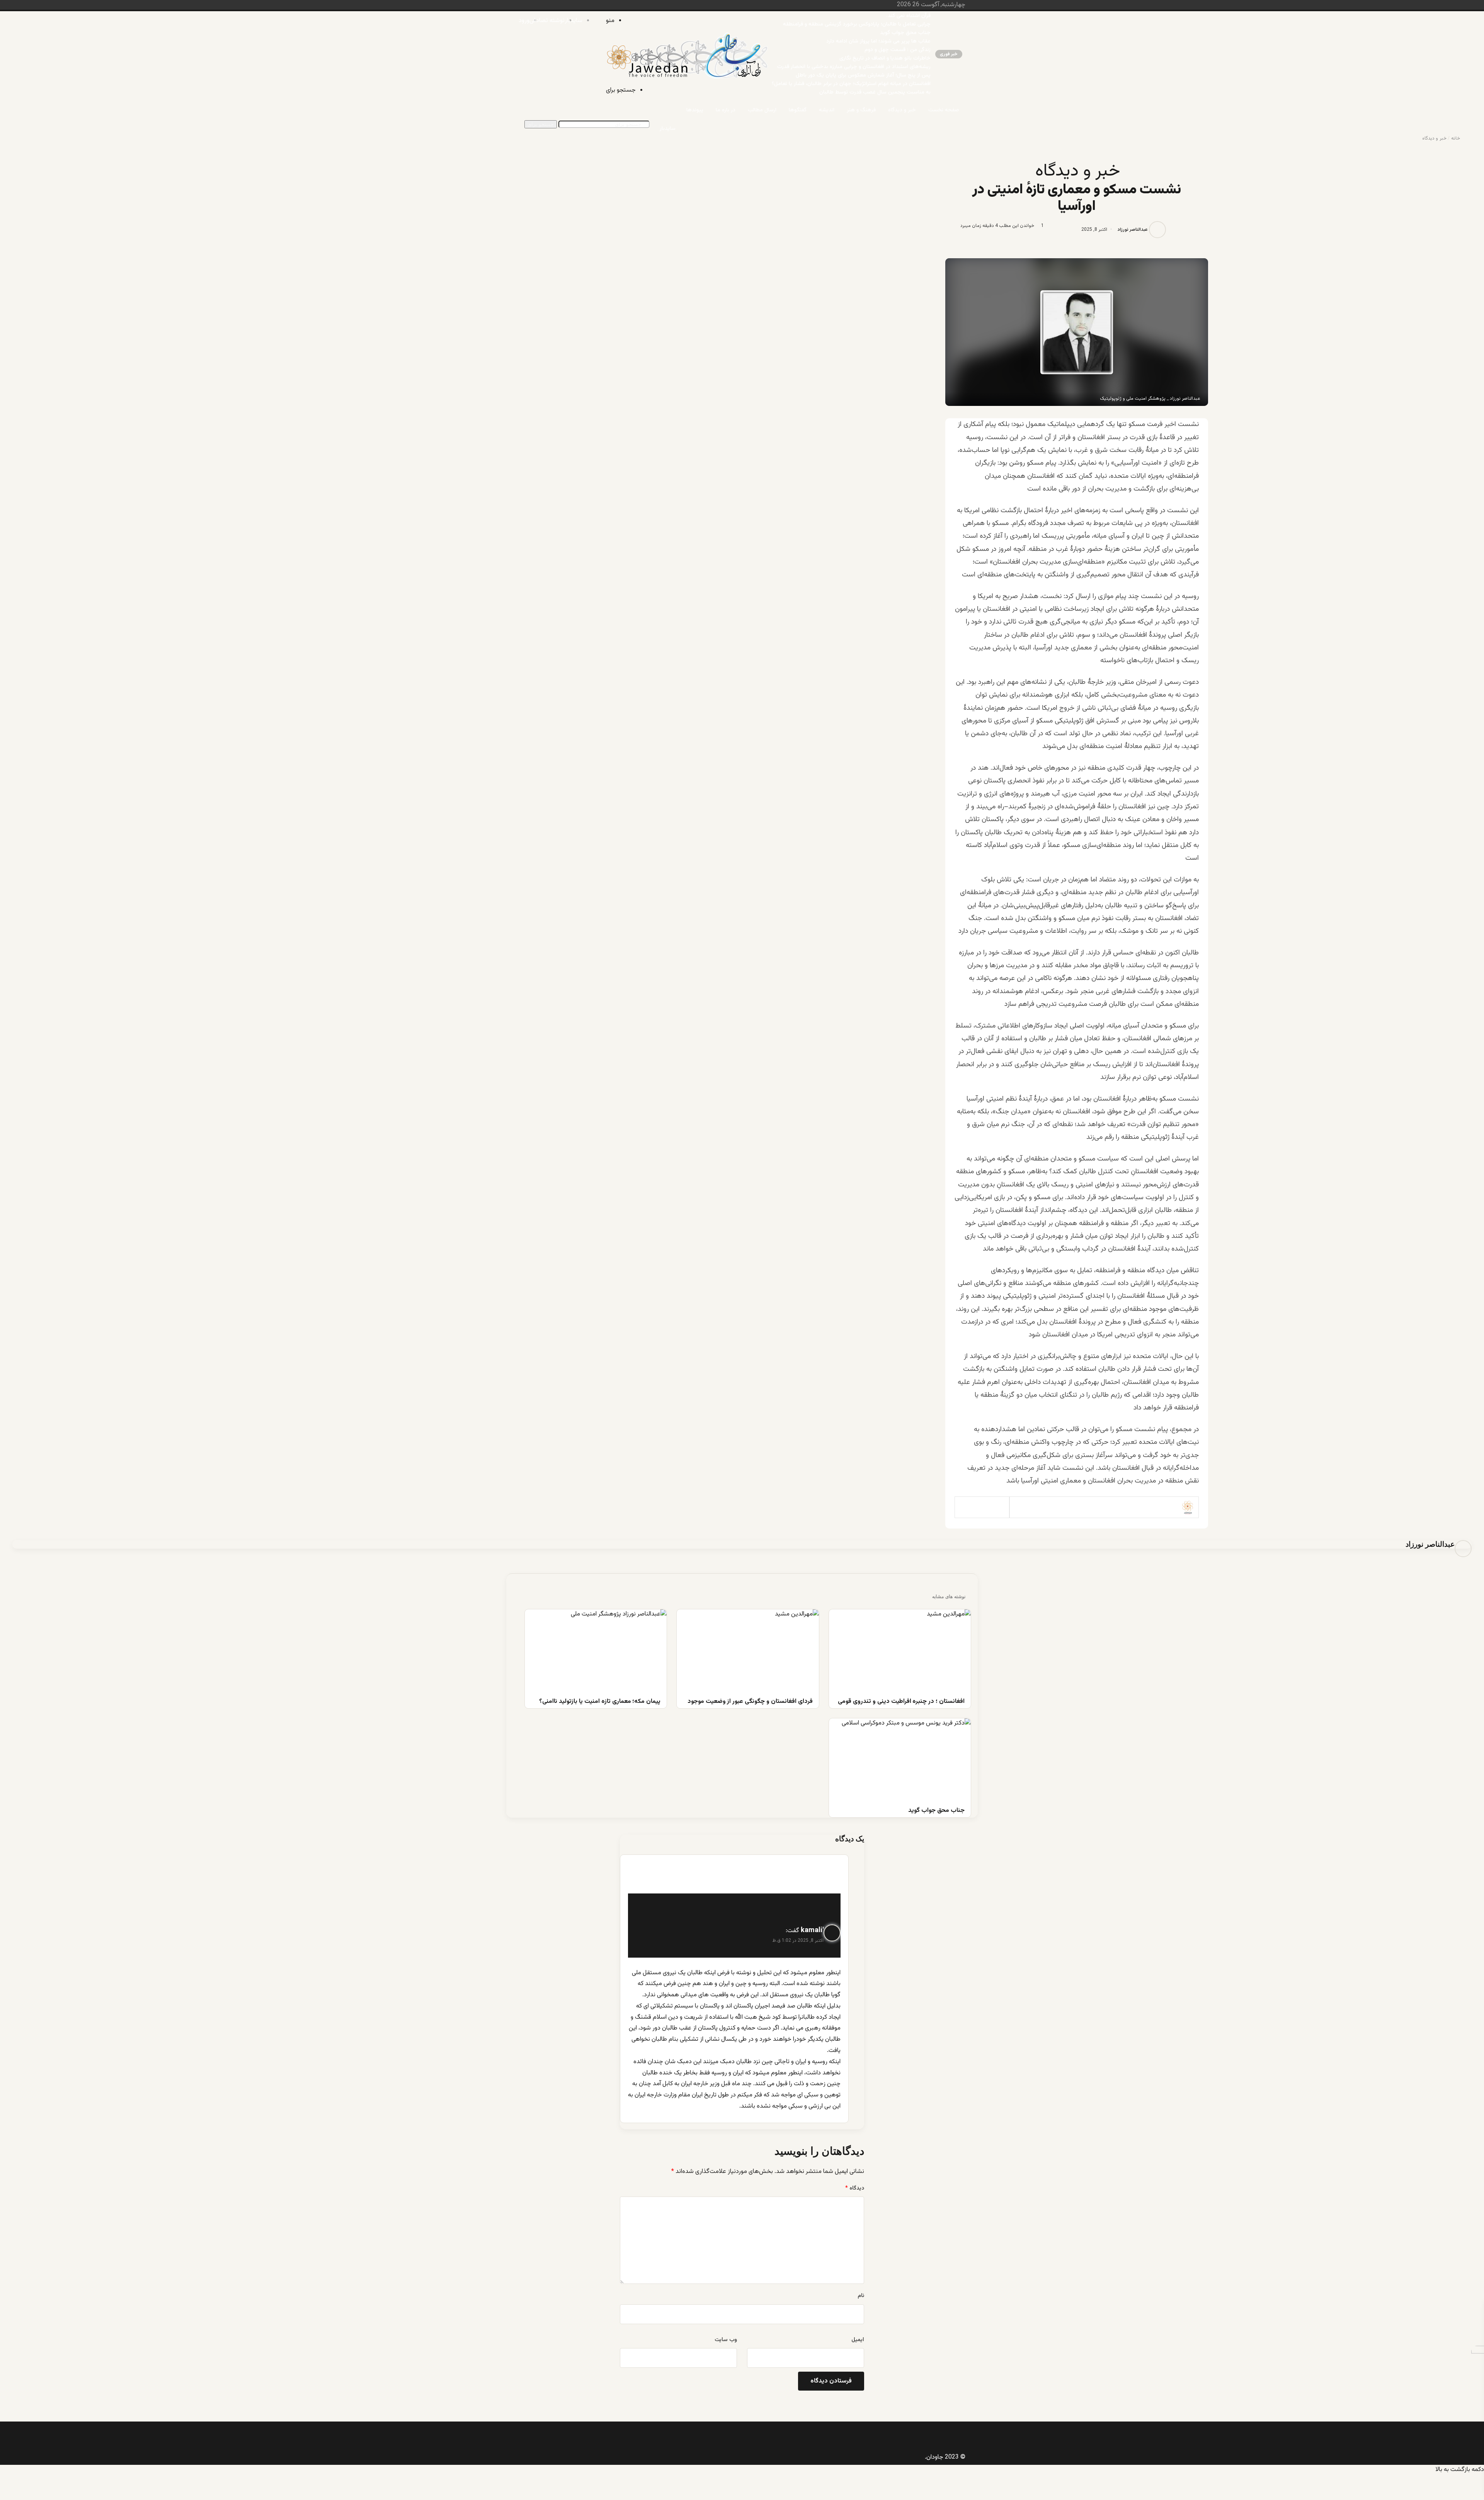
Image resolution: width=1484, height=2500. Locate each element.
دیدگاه (855, 2188)
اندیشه (827, 110)
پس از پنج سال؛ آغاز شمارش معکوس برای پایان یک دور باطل (863, 75)
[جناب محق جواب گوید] (900, 1758)
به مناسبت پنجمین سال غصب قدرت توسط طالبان (875, 92)
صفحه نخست (944, 110)
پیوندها (695, 110)
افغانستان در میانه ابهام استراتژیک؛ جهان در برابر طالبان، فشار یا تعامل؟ (851, 84)
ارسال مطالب (762, 110)
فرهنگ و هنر (861, 110)
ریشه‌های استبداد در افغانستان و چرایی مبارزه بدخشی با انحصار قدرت (854, 67)
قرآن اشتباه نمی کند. (908, 16)
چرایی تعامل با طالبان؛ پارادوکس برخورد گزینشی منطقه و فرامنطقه (857, 24)
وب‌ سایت (726, 2340)
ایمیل (858, 2340)
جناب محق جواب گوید (905, 33)
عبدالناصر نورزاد (1133, 230)
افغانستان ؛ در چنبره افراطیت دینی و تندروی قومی (901, 1702)
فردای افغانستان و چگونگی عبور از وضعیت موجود (750, 1702)
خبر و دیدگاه (902, 110)
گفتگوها (798, 110)
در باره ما (726, 110)
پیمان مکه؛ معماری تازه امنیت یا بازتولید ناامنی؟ (600, 1702)
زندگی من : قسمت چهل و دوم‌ (898, 50)
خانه (1456, 138)
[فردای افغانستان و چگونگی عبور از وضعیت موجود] (748, 1649)
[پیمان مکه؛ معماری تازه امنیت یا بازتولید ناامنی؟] (596, 1649)
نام (861, 2296)
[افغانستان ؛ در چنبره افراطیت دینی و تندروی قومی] (900, 1649)
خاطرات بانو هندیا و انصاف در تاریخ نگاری (885, 58)
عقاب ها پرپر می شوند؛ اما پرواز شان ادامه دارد (878, 41)
